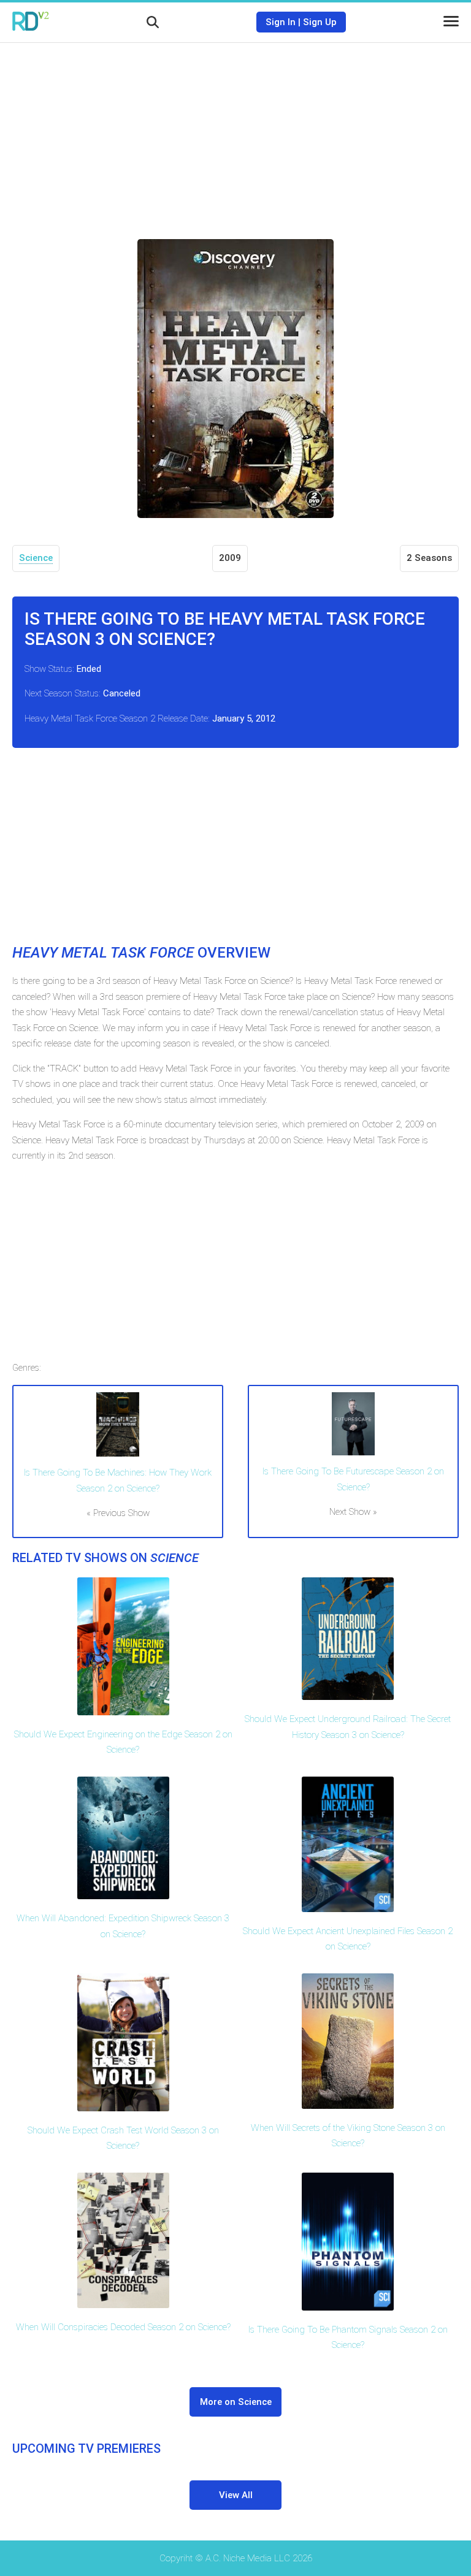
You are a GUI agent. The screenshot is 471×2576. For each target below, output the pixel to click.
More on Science (236, 2402)
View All (236, 2495)
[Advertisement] (235, 132)
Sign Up (320, 22)
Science (36, 558)
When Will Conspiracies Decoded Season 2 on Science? (123, 2327)
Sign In (281, 22)
